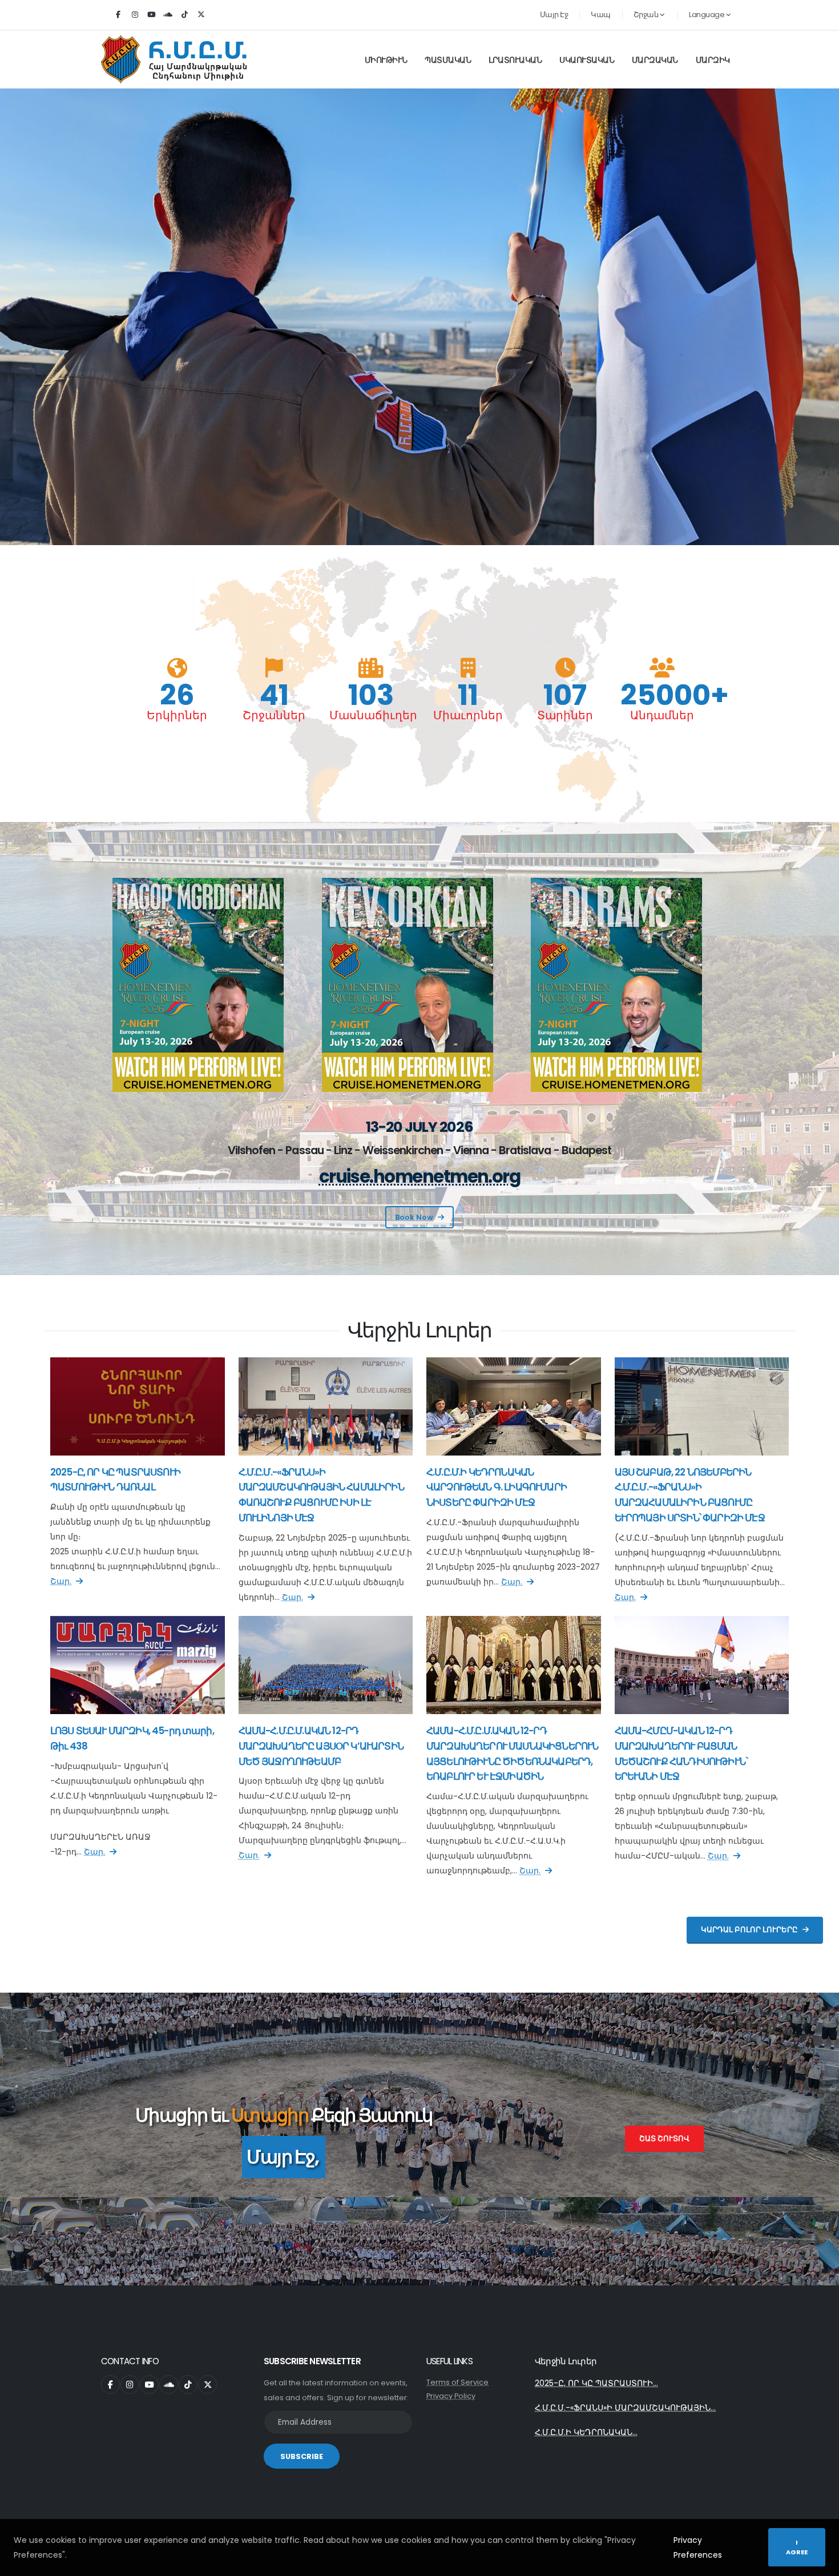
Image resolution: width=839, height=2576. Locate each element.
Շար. (61, 1581)
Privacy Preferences (698, 2547)
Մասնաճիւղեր (371, 715)
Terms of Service (457, 2382)
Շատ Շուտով (664, 2138)
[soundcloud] (168, 15)
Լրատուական (515, 60)
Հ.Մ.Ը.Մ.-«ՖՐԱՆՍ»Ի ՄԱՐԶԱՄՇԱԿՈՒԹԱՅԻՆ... (625, 2408)
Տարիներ (565, 715)
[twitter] (201, 15)
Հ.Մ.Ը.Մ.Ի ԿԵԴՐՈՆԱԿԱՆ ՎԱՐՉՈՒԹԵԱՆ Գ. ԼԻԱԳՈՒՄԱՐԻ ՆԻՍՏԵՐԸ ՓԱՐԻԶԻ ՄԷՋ (497, 1487)
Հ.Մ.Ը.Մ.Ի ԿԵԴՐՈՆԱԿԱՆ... (586, 2432)
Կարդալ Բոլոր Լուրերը (749, 1930)
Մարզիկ (713, 60)
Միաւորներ (468, 715)
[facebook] (118, 15)
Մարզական (655, 60)
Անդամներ (662, 715)
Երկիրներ (177, 715)
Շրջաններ (274, 715)
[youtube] (151, 15)
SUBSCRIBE (302, 2456)
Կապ (601, 15)
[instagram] (135, 15)
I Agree (797, 2547)
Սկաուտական (587, 60)
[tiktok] (184, 15)
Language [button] (707, 15)
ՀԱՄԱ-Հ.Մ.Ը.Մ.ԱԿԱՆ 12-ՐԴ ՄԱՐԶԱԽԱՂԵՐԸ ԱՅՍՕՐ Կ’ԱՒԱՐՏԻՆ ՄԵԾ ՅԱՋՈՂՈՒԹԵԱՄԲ (321, 1746)
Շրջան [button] (647, 15)
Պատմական (448, 60)
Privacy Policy (451, 2396)
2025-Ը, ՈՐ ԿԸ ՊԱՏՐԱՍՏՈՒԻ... (596, 2383)
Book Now (414, 1217)
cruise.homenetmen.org (420, 1177)
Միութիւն (386, 60)
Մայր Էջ (554, 15)
